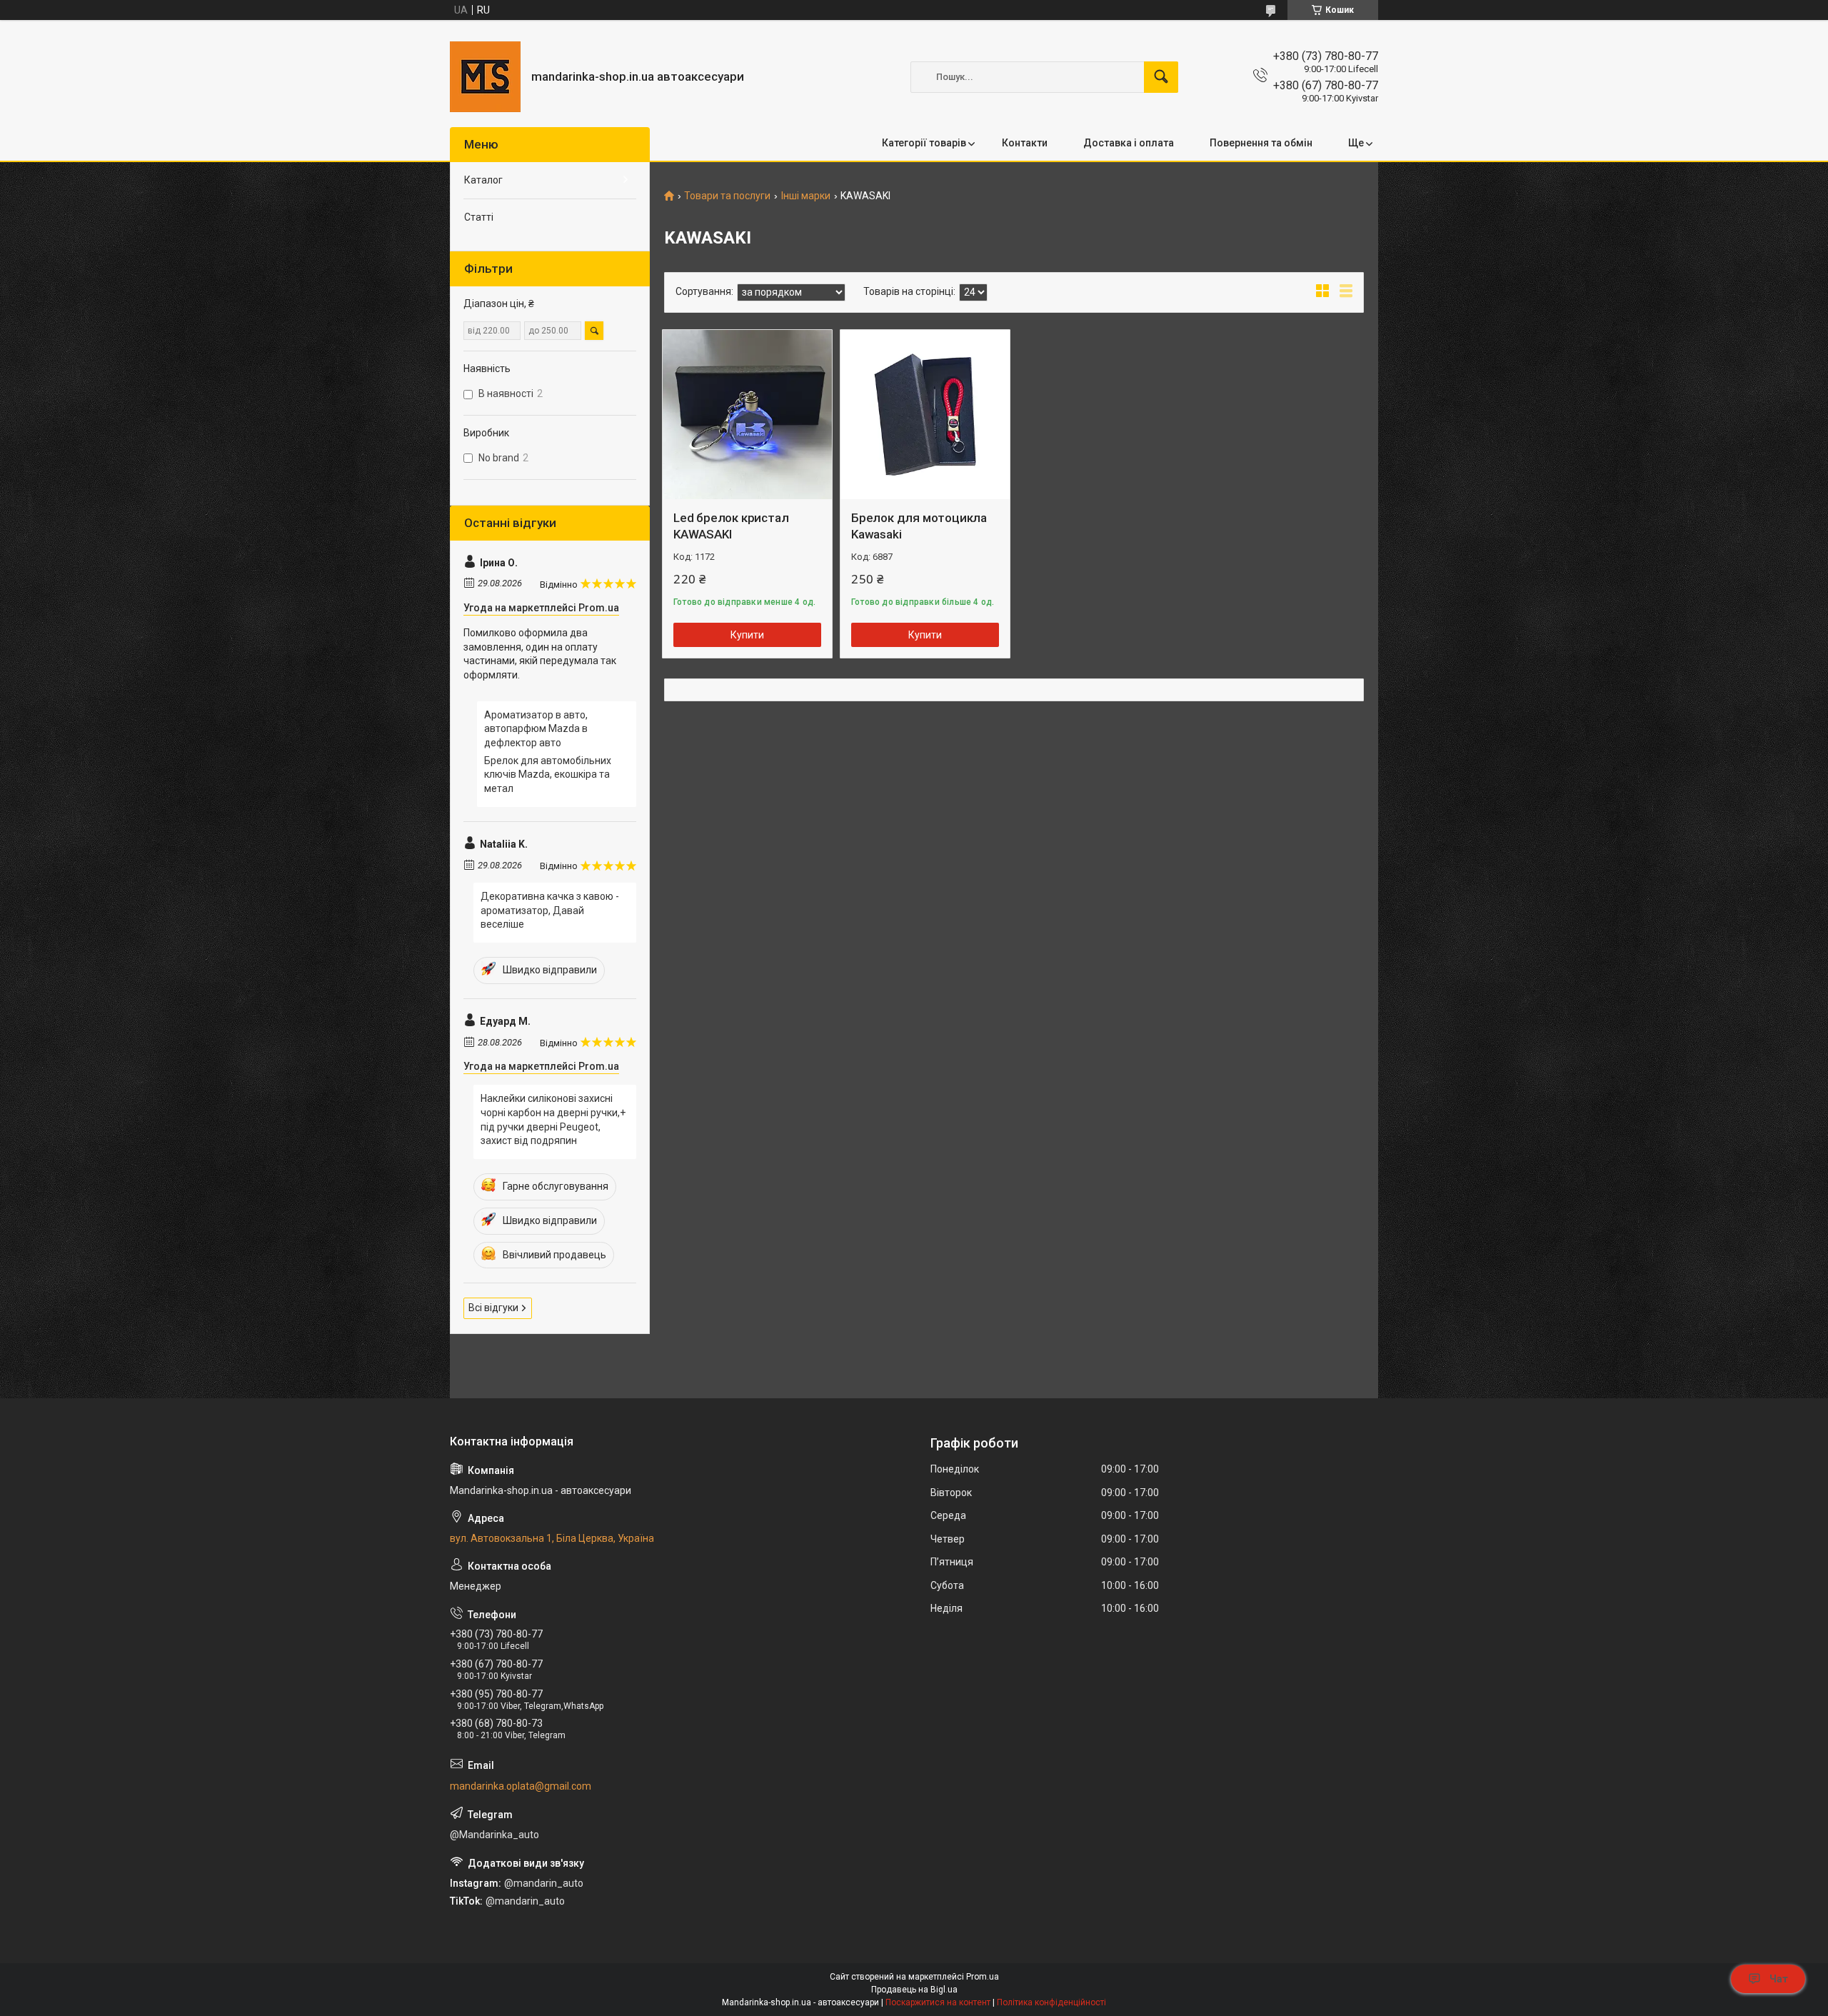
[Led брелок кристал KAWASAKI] (747, 415)
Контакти (1025, 143)
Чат (1779, 1979)
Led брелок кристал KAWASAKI (731, 526)
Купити (747, 635)
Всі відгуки (493, 1308)
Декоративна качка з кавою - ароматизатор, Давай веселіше (550, 910)
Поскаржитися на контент (938, 2002)
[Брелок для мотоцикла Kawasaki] (925, 415)
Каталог (483, 180)
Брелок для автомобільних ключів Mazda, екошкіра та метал (548, 774)
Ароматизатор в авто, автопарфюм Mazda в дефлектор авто (536, 729)
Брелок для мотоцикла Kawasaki (919, 526)
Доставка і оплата (1129, 143)
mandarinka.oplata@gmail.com (521, 1786)
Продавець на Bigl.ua (914, 1990)
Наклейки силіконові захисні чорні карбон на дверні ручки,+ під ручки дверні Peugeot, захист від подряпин (553, 1119)
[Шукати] (1161, 77)
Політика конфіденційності (1051, 2002)
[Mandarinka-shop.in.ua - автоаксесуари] (485, 77)
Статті (479, 217)
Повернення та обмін (1261, 143)
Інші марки (806, 196)
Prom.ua (983, 1977)
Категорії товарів (924, 143)
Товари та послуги (727, 196)
